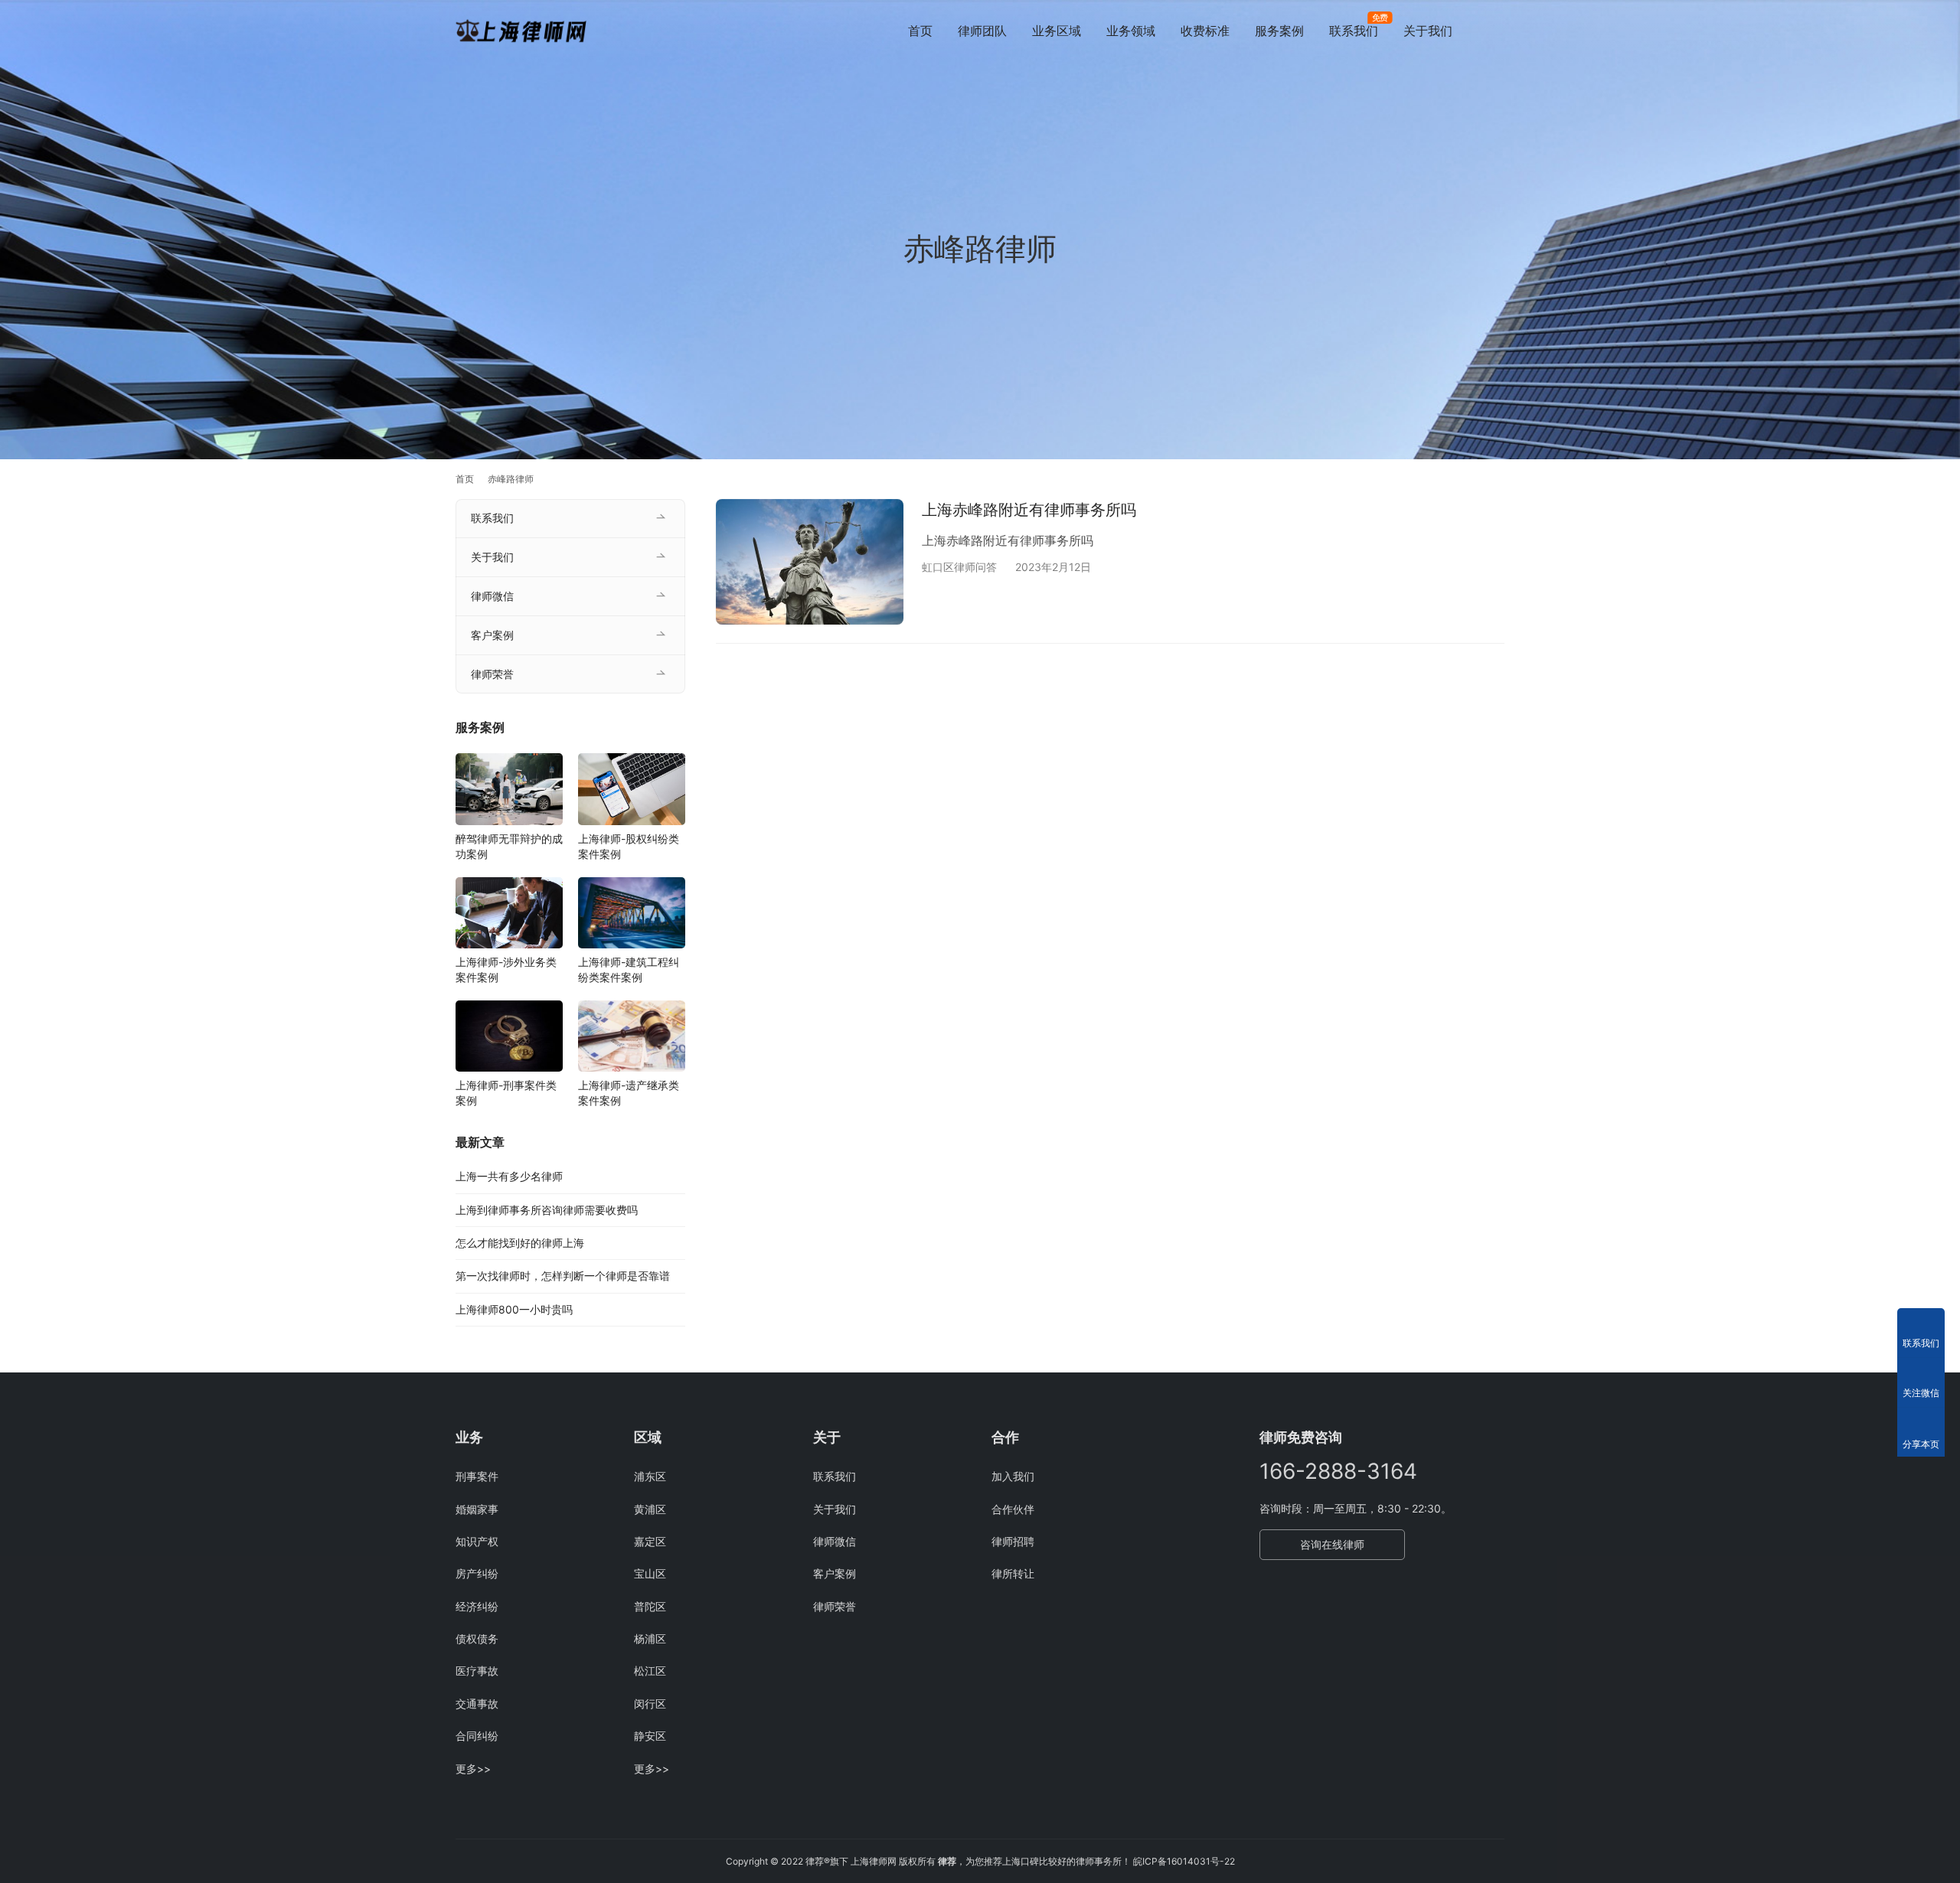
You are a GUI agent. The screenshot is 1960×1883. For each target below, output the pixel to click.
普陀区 (650, 1606)
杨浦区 (650, 1638)
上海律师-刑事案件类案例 (506, 1093)
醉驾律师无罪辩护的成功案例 (509, 846)
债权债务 (477, 1638)
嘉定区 (650, 1541)
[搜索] (1498, 30)
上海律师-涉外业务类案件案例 (506, 969)
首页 (920, 31)
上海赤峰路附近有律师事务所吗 (1029, 510)
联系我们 (1354, 31)
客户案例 (492, 635)
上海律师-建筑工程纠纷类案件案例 (629, 969)
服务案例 (1279, 31)
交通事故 (477, 1704)
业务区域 (1057, 31)
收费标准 (1205, 31)
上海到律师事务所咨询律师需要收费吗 (547, 1210)
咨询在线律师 (1332, 1544)
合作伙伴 (1013, 1509)
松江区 (650, 1671)
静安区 (650, 1736)
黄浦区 (650, 1509)
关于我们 (1428, 31)
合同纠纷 (477, 1736)
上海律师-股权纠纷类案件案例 (629, 846)
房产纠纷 (477, 1573)
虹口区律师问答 (959, 567)
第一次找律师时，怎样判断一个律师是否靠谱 (563, 1276)
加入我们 (1013, 1476)
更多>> (473, 1769)
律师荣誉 (492, 674)
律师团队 (982, 31)
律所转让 (1013, 1573)
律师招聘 (1013, 1541)
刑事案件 (477, 1476)
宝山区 (650, 1573)
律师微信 (492, 596)
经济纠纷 (477, 1606)
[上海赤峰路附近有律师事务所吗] (810, 561)
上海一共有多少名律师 (509, 1176)
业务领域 (1131, 31)
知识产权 (477, 1541)
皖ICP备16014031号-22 (1184, 1861)
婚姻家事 (477, 1509)
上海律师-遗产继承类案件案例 (629, 1093)
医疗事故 (477, 1671)
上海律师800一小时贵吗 (514, 1309)
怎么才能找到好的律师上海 (520, 1243)
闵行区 (650, 1704)
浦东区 (650, 1476)
